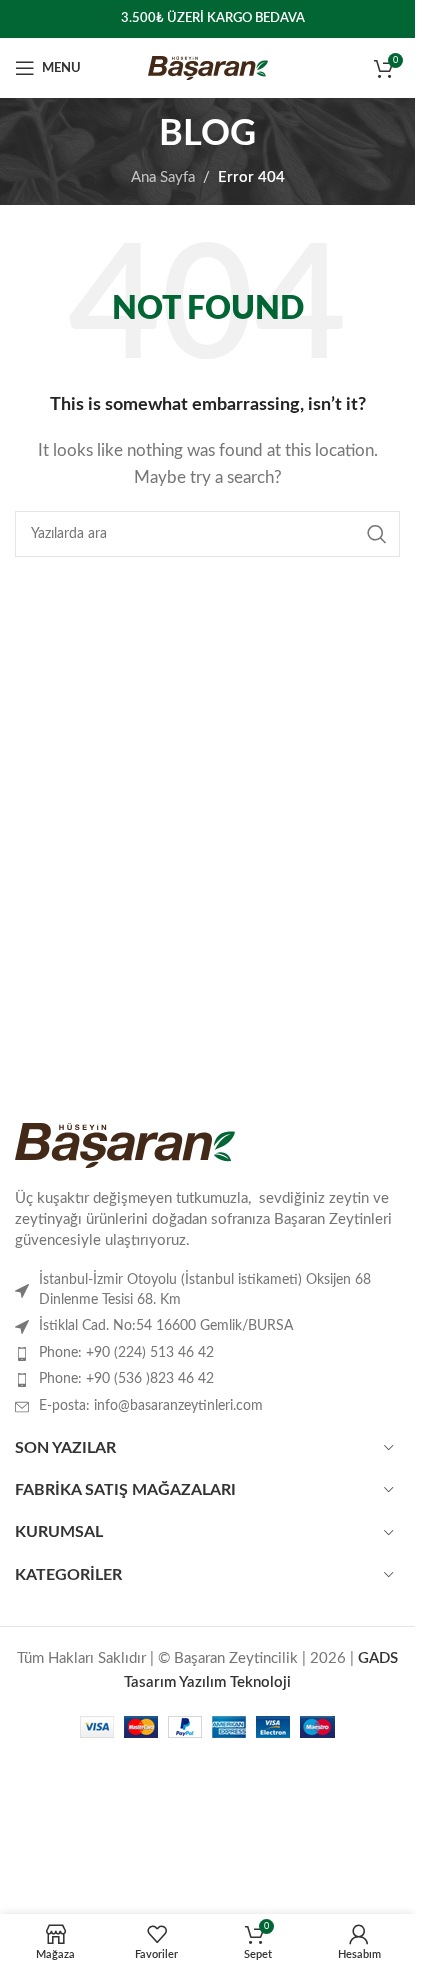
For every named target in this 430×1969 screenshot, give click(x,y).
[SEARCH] (377, 534)
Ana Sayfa (163, 177)
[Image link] (125, 1144)
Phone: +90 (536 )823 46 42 (126, 1379)
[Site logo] (208, 67)
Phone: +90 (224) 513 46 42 (126, 1353)
